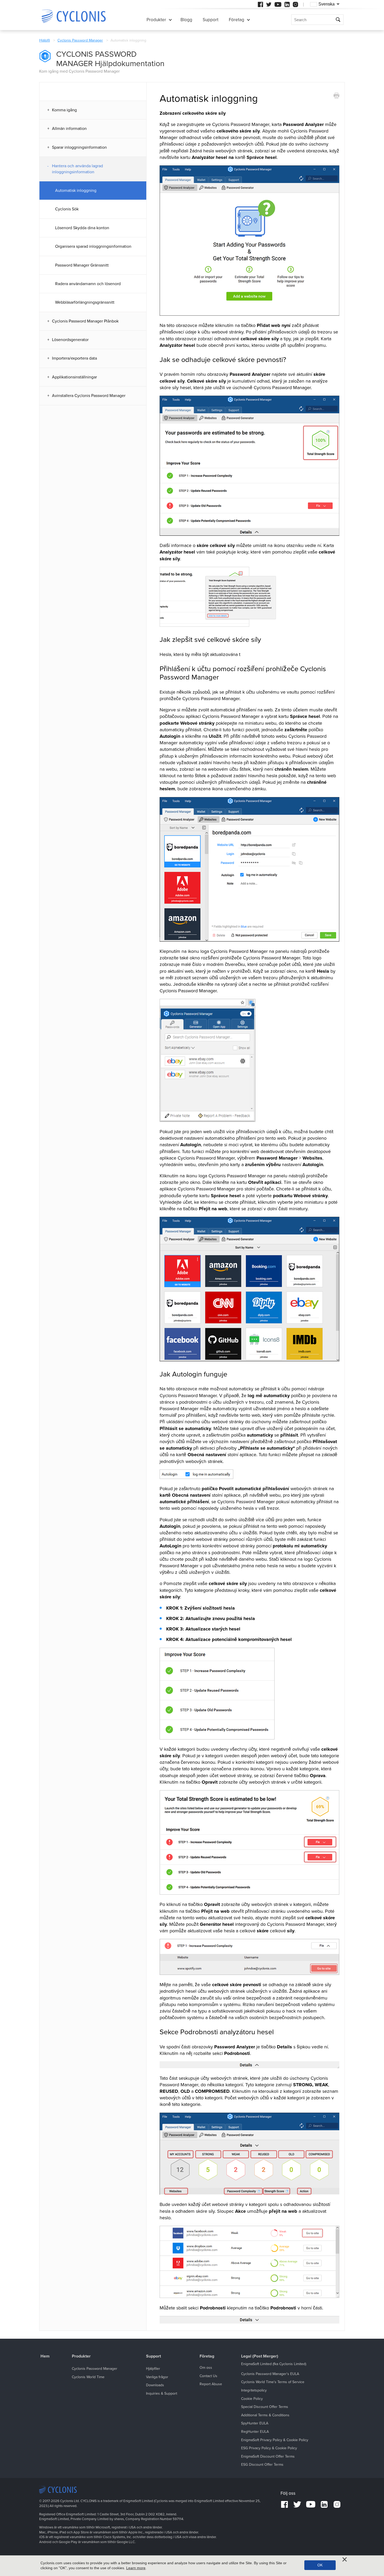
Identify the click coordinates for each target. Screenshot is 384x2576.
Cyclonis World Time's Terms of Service (273, 2382)
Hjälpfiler (153, 2369)
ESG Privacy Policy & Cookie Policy (269, 2448)
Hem (45, 2356)
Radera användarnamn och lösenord (88, 284)
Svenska (327, 4)
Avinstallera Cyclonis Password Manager (89, 396)
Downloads (155, 2385)
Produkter (156, 20)
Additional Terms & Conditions (265, 2415)
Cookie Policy (252, 2399)
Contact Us (208, 2376)
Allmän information (69, 129)
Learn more (136, 2568)
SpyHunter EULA (255, 2423)
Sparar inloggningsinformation (79, 147)
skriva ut (336, 96)
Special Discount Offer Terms (265, 2407)
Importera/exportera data (74, 358)
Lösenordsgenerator (70, 340)
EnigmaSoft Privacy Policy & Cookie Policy (275, 2440)
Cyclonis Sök (67, 209)
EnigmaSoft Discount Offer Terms (268, 2456)
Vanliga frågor (157, 2377)
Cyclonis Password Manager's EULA (270, 2374)
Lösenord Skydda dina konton (82, 228)
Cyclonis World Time (88, 2377)
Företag (237, 20)
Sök (338, 20)
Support (211, 20)
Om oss (206, 2368)
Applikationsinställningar (74, 377)
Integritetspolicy (254, 2390)
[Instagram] (295, 4)
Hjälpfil (45, 40)
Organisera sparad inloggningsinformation (93, 246)
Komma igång (64, 110)
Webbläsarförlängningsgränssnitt (85, 302)
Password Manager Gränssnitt (82, 265)
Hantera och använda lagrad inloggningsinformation (77, 169)
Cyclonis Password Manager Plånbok (85, 321)
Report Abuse (211, 2384)
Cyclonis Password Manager (80, 40)
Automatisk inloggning (76, 191)
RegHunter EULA (255, 2432)
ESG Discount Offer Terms (262, 2465)
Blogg (186, 20)
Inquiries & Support (162, 2393)
